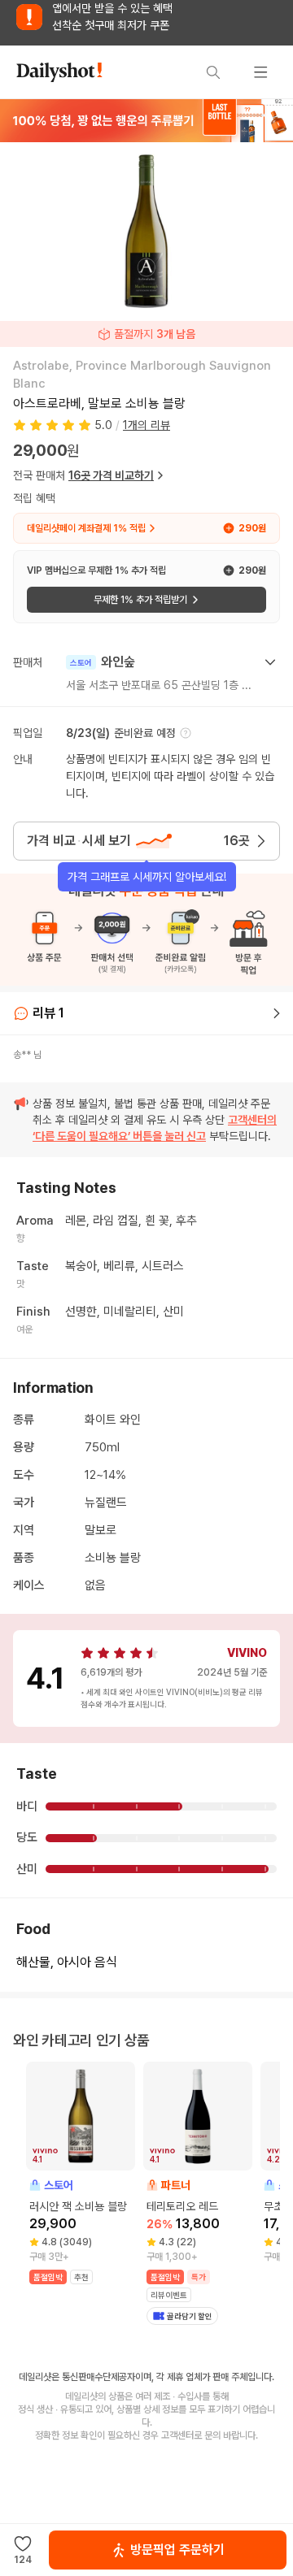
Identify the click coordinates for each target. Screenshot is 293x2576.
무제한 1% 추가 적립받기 (140, 600)
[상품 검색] (213, 72)
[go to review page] (277, 1013)
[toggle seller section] (270, 662)
